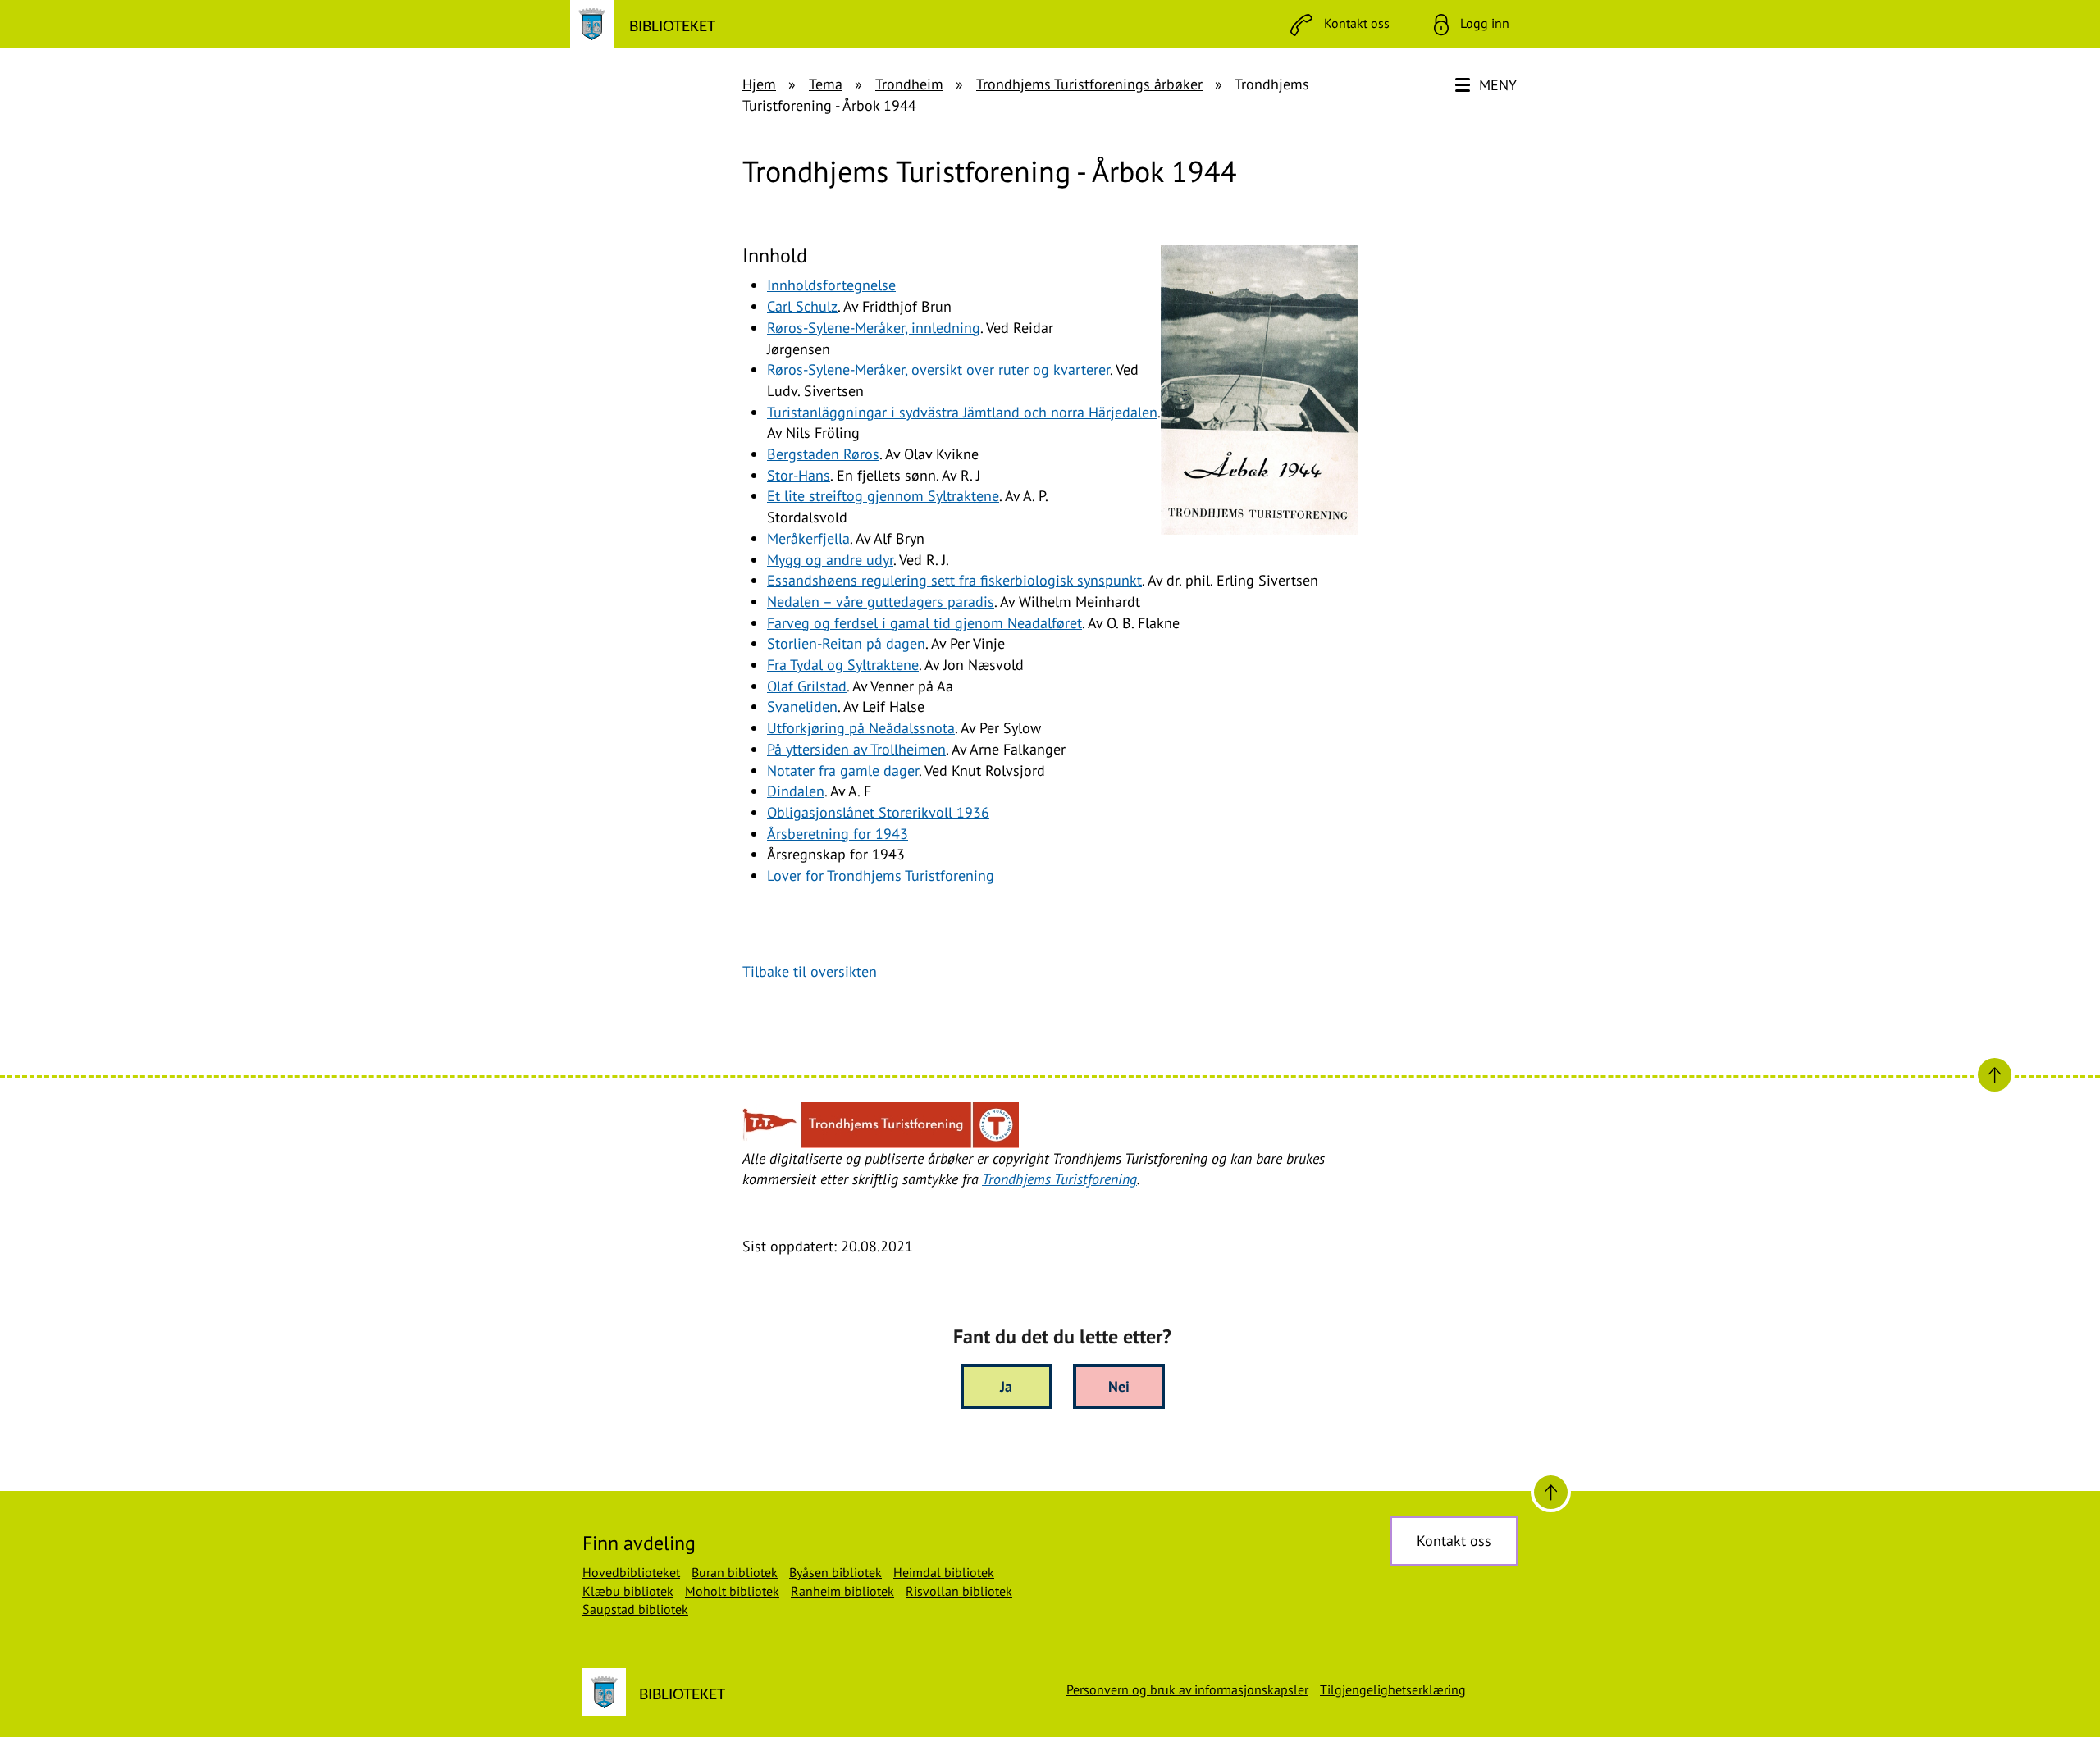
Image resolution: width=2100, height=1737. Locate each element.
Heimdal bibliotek (944, 1572)
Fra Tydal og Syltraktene (843, 665)
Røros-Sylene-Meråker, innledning (874, 328)
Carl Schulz (802, 306)
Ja (1006, 1386)
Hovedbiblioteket (631, 1572)
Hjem (759, 84)
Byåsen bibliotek (835, 1572)
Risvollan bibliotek (959, 1591)
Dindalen (796, 791)
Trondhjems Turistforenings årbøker (1089, 84)
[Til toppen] (1551, 1492)
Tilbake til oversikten (810, 971)
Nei (1119, 1386)
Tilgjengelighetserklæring (1393, 1689)
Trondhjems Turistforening (1059, 1179)
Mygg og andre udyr (830, 560)
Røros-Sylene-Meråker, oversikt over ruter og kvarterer (938, 369)
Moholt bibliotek (732, 1591)
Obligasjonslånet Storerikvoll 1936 (878, 812)
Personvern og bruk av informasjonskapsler (1187, 1689)
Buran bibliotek (735, 1572)
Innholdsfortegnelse (831, 285)
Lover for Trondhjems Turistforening (881, 875)
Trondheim (909, 84)
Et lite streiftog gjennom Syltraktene (883, 496)
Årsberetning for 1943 (838, 834)
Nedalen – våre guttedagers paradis (881, 602)
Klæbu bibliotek (628, 1591)
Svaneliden (802, 707)
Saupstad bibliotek (635, 1609)
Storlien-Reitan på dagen (846, 643)
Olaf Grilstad (807, 686)
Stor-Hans (799, 475)
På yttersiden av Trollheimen (856, 749)
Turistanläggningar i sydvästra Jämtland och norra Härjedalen (962, 412)
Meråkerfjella (808, 538)
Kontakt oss (1454, 1541)
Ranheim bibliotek (842, 1591)
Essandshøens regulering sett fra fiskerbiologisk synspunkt (954, 580)
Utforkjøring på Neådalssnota (861, 728)
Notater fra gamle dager (843, 770)
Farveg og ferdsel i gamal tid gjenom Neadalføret (924, 623)
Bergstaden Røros (823, 454)
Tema (826, 84)
